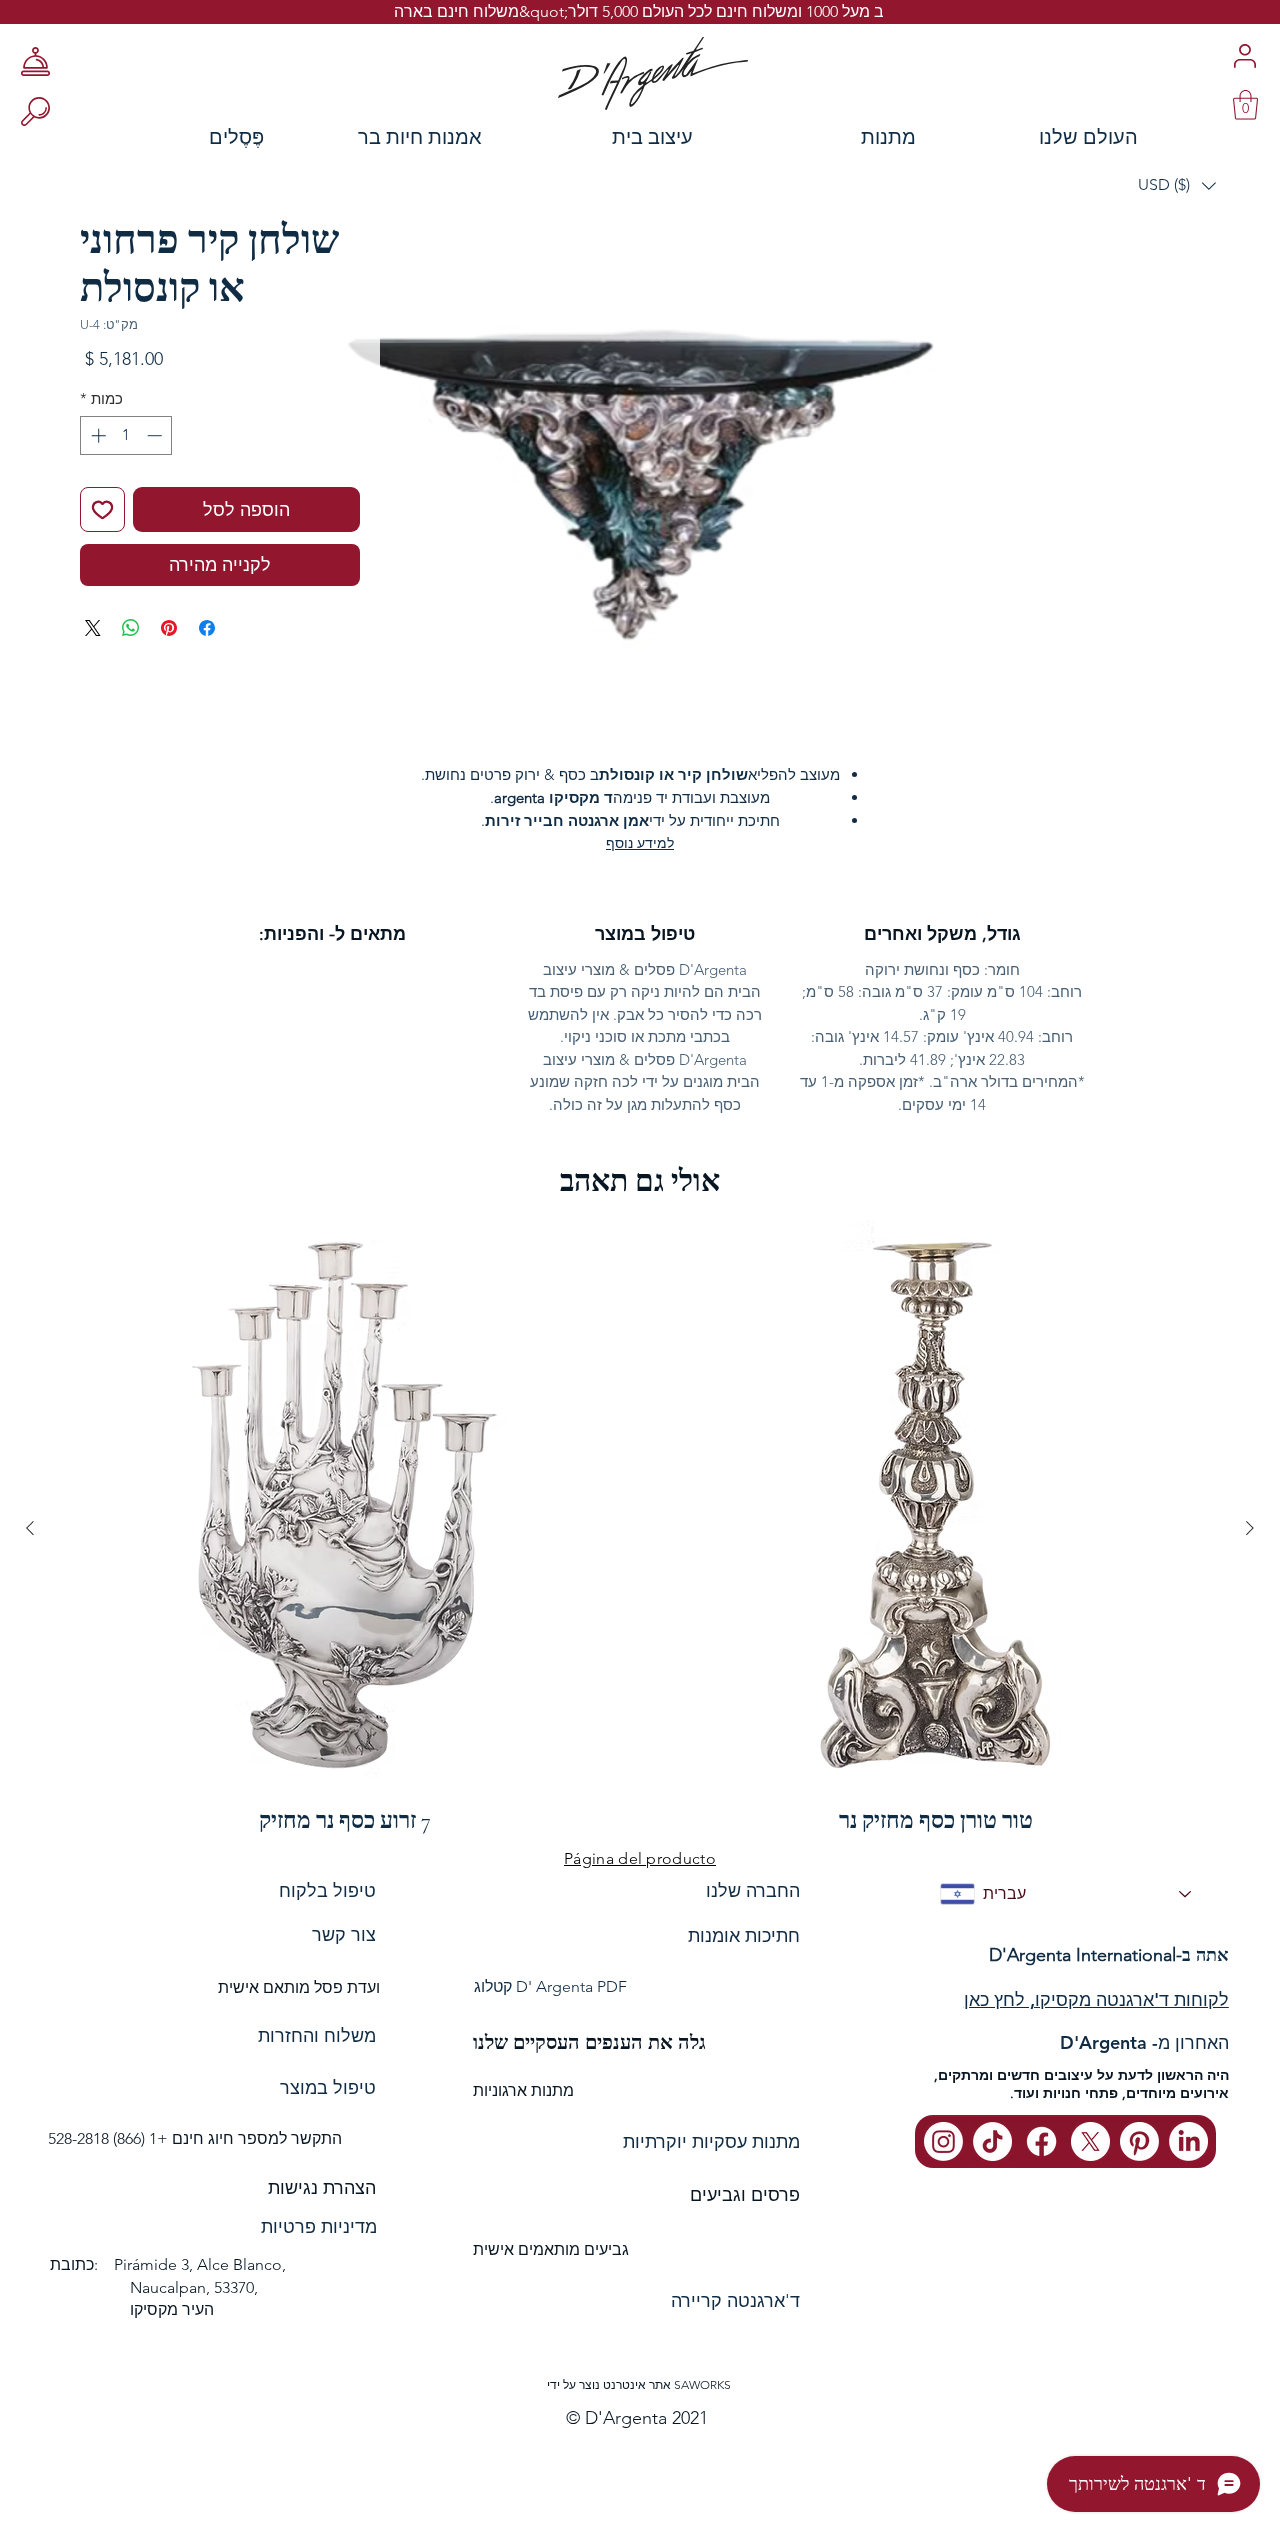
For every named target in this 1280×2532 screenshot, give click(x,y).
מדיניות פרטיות (319, 2227)
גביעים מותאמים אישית (551, 2249)
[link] (1245, 105)
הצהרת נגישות (322, 2188)
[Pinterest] (1139, 2141)
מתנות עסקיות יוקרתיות (711, 2142)
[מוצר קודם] (1250, 1528)
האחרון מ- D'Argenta (1144, 2042)
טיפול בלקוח (327, 1890)
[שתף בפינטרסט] (169, 628)
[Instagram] (943, 2141)
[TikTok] (992, 2141)
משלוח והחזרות (317, 2036)
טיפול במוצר (328, 2088)
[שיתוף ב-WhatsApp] (131, 628)
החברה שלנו (753, 1890)
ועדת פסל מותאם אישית (299, 1987)
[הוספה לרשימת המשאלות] (102, 509)
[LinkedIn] (1188, 2141)
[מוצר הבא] (30, 1528)
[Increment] (96, 435)
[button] (1177, 185)
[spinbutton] (126, 435)
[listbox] (1177, 185)
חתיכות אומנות (744, 1936)
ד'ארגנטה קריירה (735, 2301)
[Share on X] (93, 628)
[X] (1090, 2141)
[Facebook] (1041, 2141)
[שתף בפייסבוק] (207, 628)
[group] (640, 1527)
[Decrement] (156, 435)
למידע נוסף (640, 843)
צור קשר (344, 1935)
